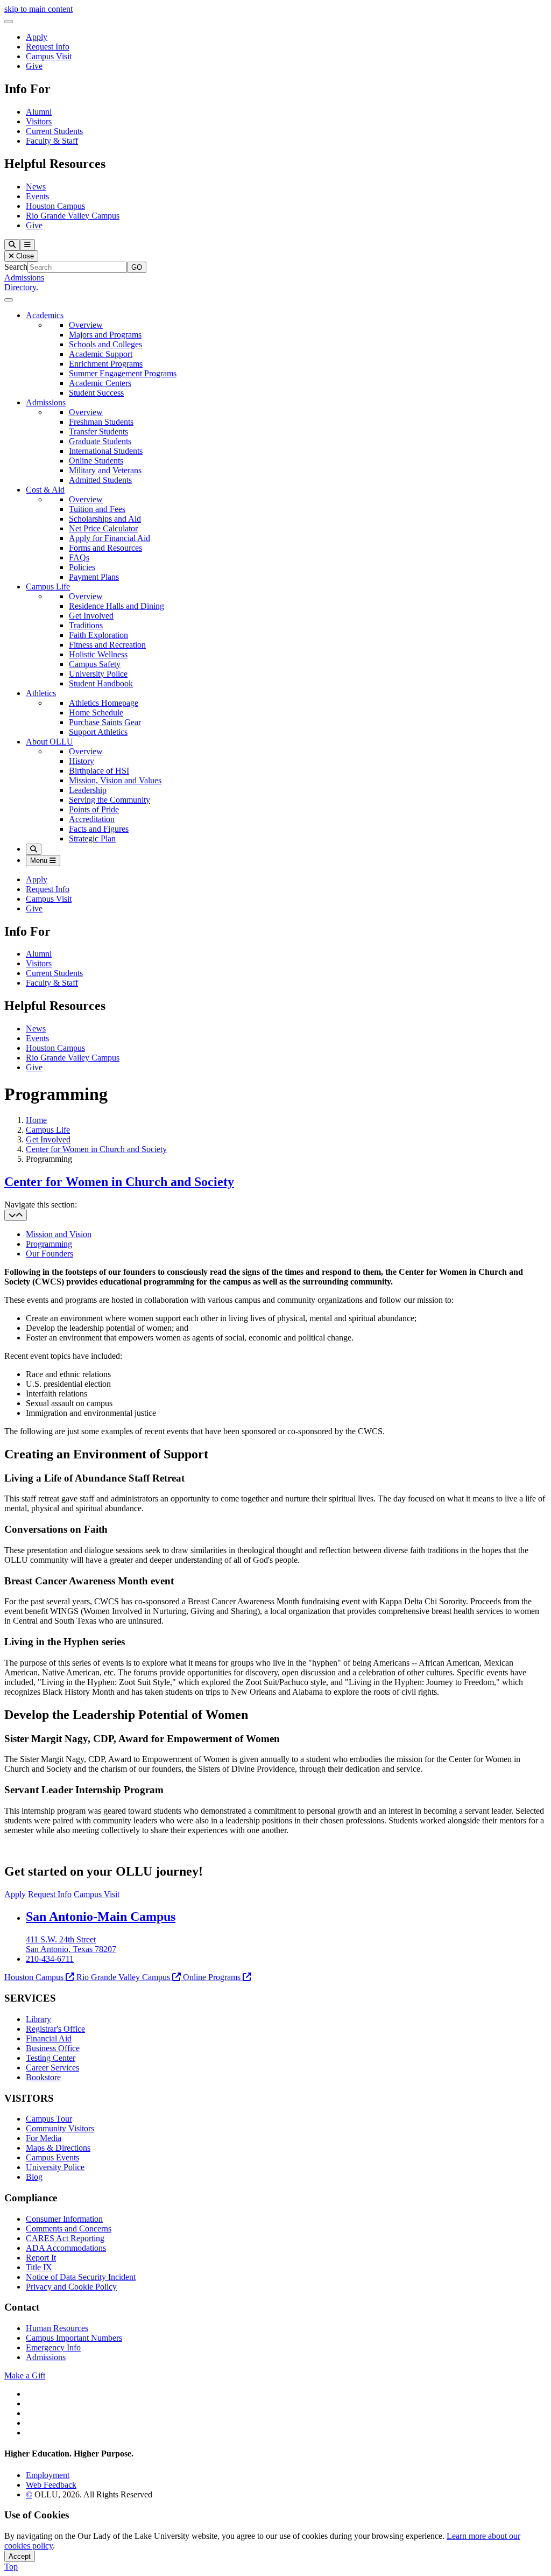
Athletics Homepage (104, 703)
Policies (82, 567)
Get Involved (91, 616)
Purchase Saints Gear (105, 722)
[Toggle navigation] (16, 1215)
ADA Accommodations (66, 2248)
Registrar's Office (55, 2029)
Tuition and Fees (97, 509)
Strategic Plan (92, 838)
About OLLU (50, 742)
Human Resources (57, 2328)
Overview (86, 325)
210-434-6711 (50, 1959)
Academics (45, 315)
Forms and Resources (105, 548)
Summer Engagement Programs (123, 373)
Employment (48, 2475)
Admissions (24, 278)
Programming (49, 1244)
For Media (44, 2138)
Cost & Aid (45, 490)
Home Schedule (96, 713)
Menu (40, 861)
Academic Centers (100, 383)
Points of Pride (94, 809)
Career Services (52, 2068)
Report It (41, 2258)
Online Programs (212, 1977)
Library (38, 2019)
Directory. (21, 287)
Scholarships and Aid (105, 519)
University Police (98, 674)
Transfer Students (98, 431)
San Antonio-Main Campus (101, 1917)
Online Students (96, 461)
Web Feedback (51, 2485)
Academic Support (101, 354)
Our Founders (50, 1254)
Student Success (96, 393)
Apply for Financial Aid (110, 538)
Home (36, 1120)
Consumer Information (64, 2219)
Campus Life (48, 587)
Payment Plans (94, 577)
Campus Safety (95, 664)
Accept (20, 2556)
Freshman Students (101, 422)
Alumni (39, 112)
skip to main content (38, 9)
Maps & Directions (58, 2148)
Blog (34, 2177)
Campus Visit (49, 56)
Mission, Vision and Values (115, 780)
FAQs (79, 557)
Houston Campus (55, 206)
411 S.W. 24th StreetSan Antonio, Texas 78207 (71, 1944)
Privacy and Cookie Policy (71, 2287)
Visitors (39, 121)
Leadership (88, 790)
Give (34, 66)
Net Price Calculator (103, 528)
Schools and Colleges (105, 344)
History (82, 761)
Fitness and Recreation (107, 645)
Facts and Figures (99, 829)
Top (11, 2567)
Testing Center (51, 2058)
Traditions (86, 625)
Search (16, 267)
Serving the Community (110, 800)
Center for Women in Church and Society (96, 1149)
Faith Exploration (98, 635)
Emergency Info (53, 2347)
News (36, 187)
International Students (106, 451)
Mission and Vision (59, 1234)
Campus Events (52, 2157)
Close (24, 256)
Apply (37, 37)
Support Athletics (98, 732)
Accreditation (92, 819)
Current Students (54, 131)
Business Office (53, 2048)
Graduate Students (100, 441)
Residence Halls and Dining (116, 606)
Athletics (41, 693)
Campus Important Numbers (74, 2338)
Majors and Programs (105, 335)
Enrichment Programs (106, 364)
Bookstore (43, 2077)
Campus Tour (49, 2119)
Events (37, 196)
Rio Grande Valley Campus (73, 216)
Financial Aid (49, 2038)
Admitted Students (100, 480)
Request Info (48, 47)
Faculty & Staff (52, 141)
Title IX (39, 2267)
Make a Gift (25, 2375)
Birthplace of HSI (99, 771)
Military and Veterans (105, 470)
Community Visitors (60, 2128)
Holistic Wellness (98, 654)
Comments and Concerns (69, 2228)
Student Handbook (101, 683)
